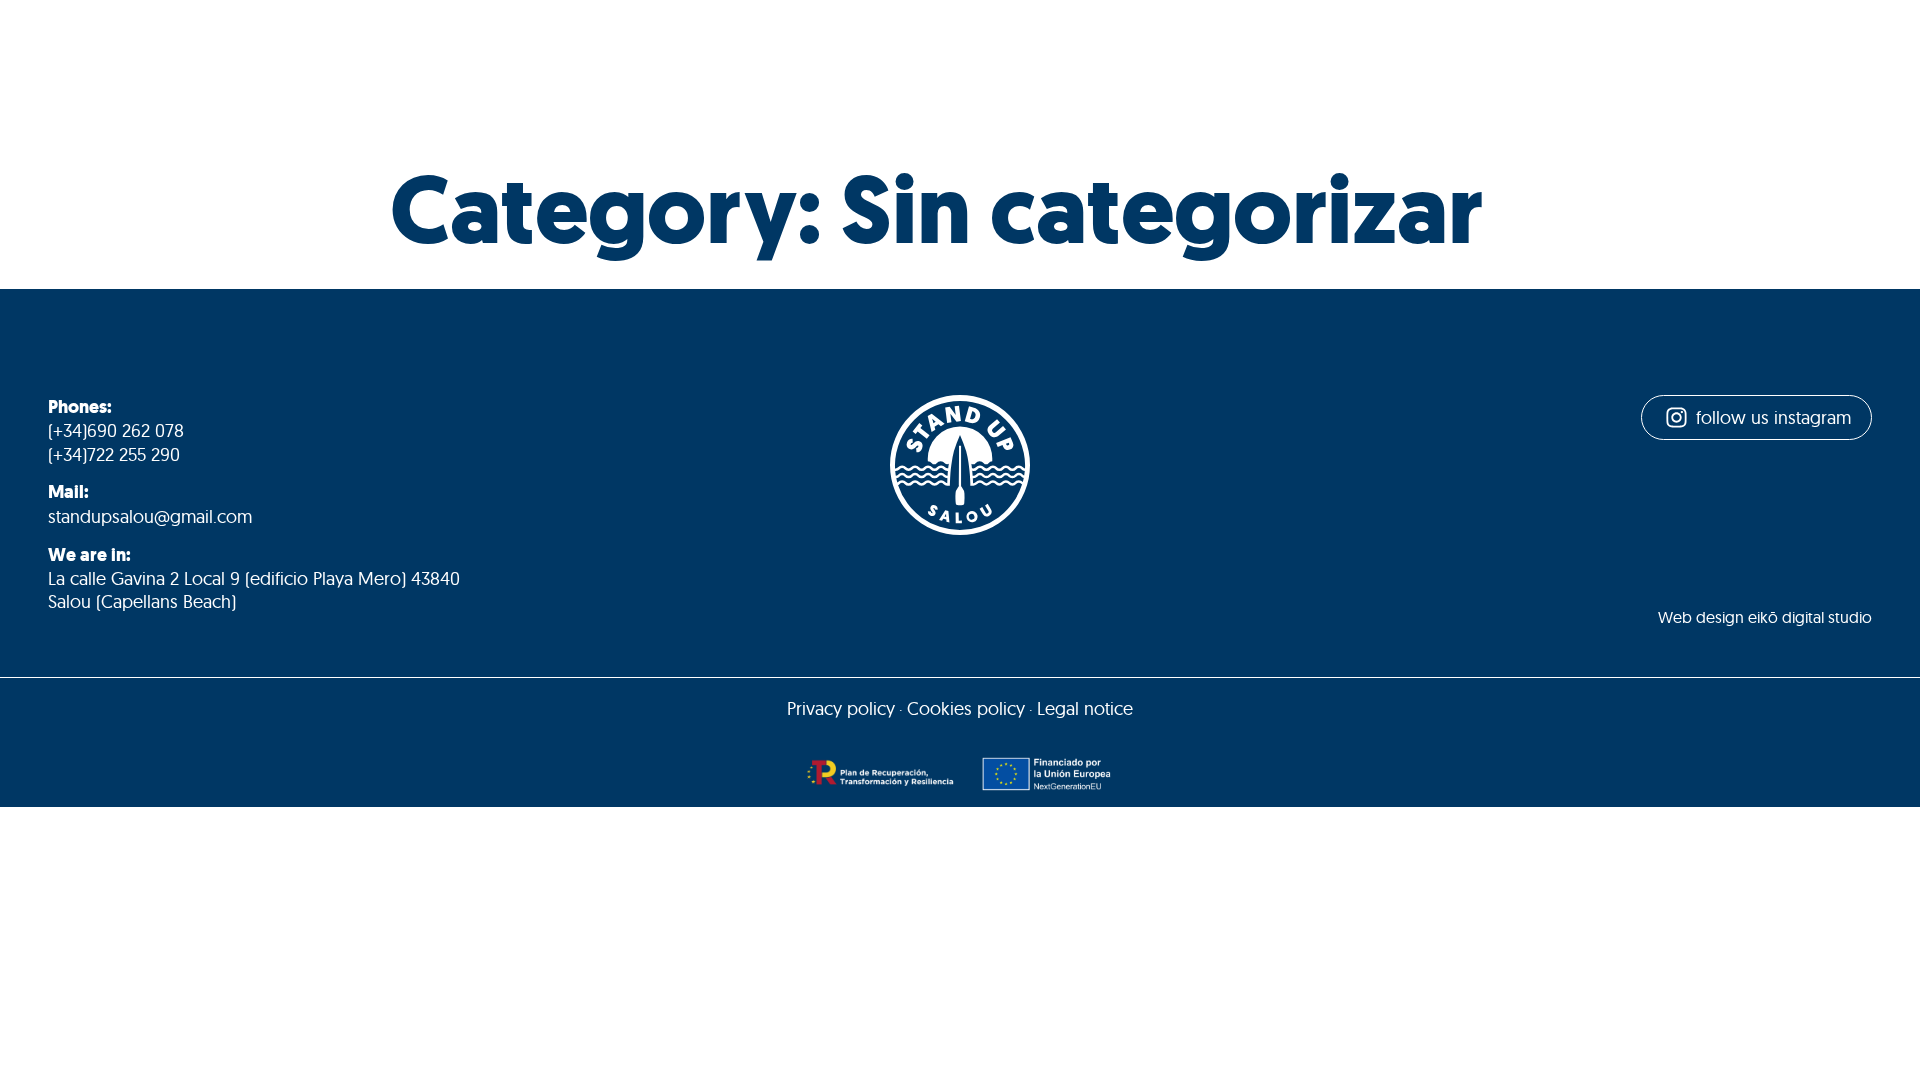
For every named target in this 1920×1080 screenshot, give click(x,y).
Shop (1296, 69)
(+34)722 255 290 (114, 454)
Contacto (1387, 69)
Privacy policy (841, 708)
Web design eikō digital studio (1765, 617)
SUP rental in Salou (530, 69)
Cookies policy (966, 708)
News (1225, 69)
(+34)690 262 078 (116, 430)
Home (296, 69)
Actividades (683, 69)
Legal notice (1085, 708)
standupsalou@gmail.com (150, 516)
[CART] (1472, 70)
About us (386, 69)
